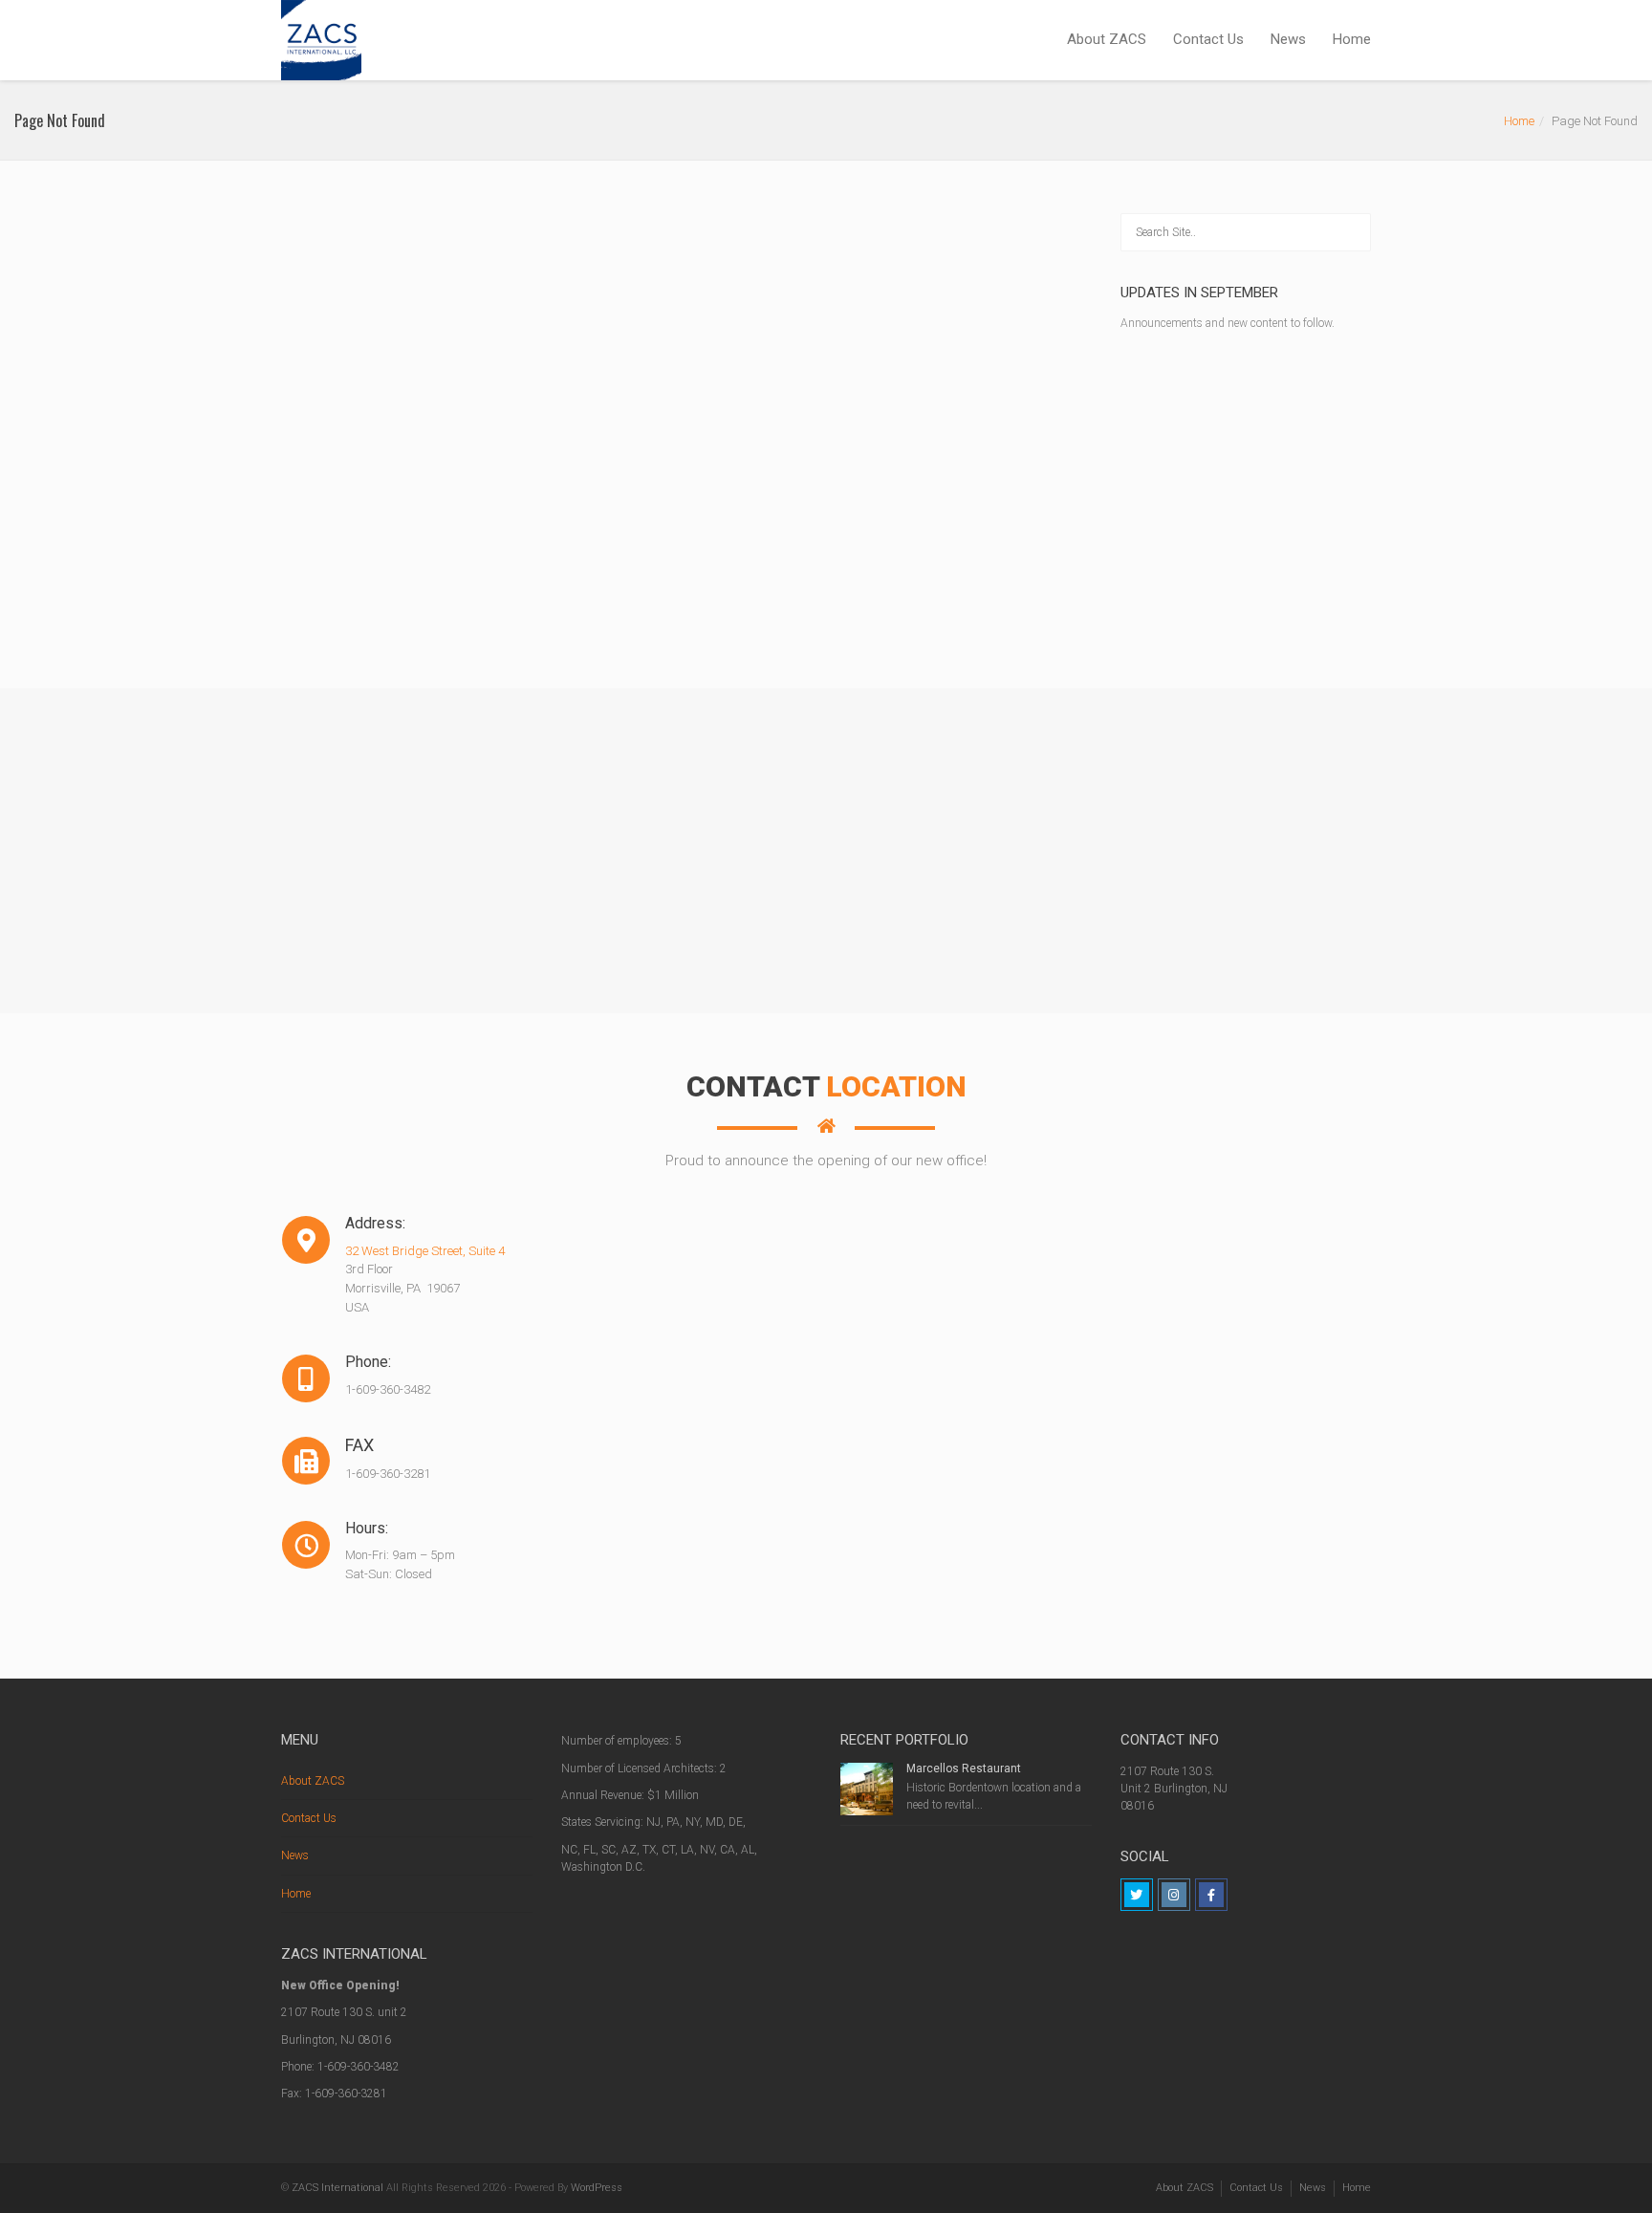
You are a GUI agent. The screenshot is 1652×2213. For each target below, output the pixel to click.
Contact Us (1208, 39)
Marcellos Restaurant (964, 1768)
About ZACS (1107, 39)
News (1288, 39)
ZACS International (337, 2188)
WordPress (597, 2188)
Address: (306, 1224)
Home (1352, 39)
